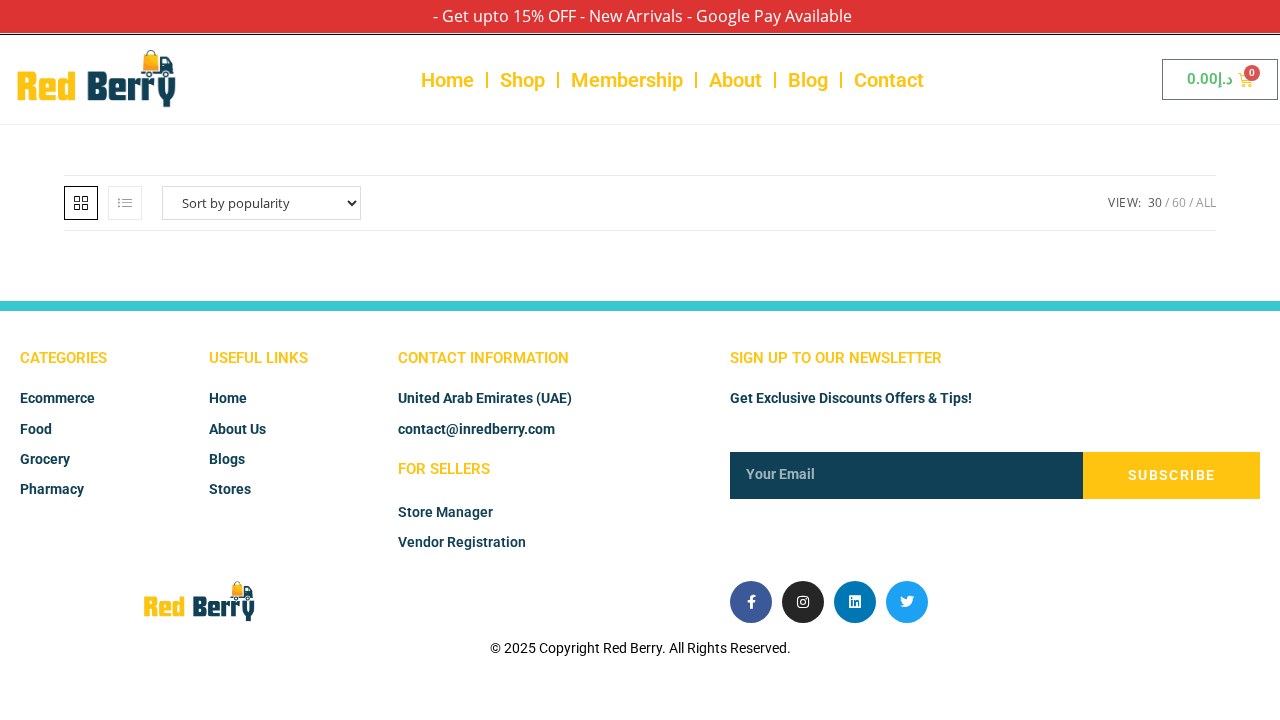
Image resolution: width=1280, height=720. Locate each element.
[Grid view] (81, 203)
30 (1155, 202)
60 (1179, 202)
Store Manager (445, 512)
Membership (627, 80)
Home (447, 80)
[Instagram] (803, 602)
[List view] (125, 203)
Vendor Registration (462, 542)
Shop (522, 80)
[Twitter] (907, 602)
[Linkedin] (855, 602)
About (735, 80)
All (1206, 202)
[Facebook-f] (751, 602)
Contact (889, 80)
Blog (808, 80)
